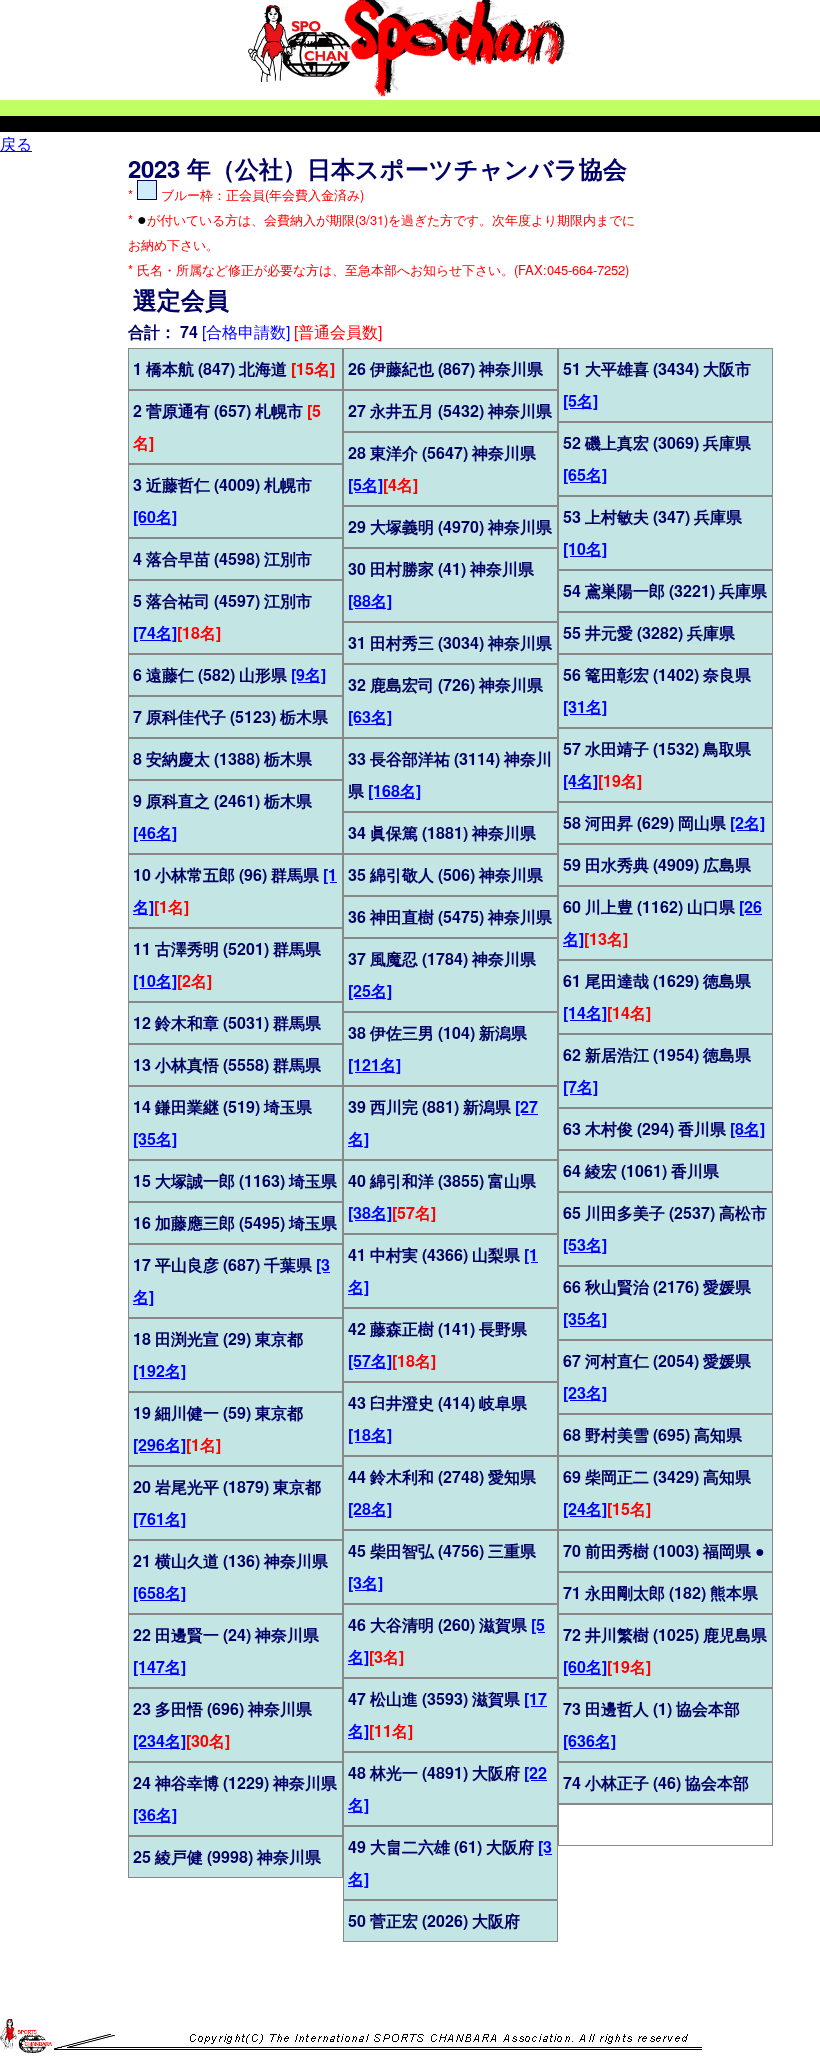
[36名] (155, 1814)
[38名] (370, 1212)
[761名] (159, 1518)
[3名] (365, 1582)
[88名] (370, 600)
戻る (16, 143)
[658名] (159, 1592)
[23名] (585, 1392)
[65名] (585, 474)
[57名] (370, 1360)
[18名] (370, 1434)
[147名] (159, 1666)
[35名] (155, 1138)
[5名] (365, 484)
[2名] (747, 822)
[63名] (370, 716)
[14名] (585, 1012)
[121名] (374, 1064)
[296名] (159, 1444)
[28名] (370, 1508)
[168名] (394, 790)
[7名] (580, 1086)
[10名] (155, 980)
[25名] (370, 990)
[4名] (580, 780)
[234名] (159, 1740)
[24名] (585, 1508)
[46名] (155, 832)
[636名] (589, 1740)
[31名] (585, 706)
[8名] (747, 1128)
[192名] (159, 1370)
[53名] (585, 1244)
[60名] (155, 516)
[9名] (308, 674)
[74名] (155, 632)
